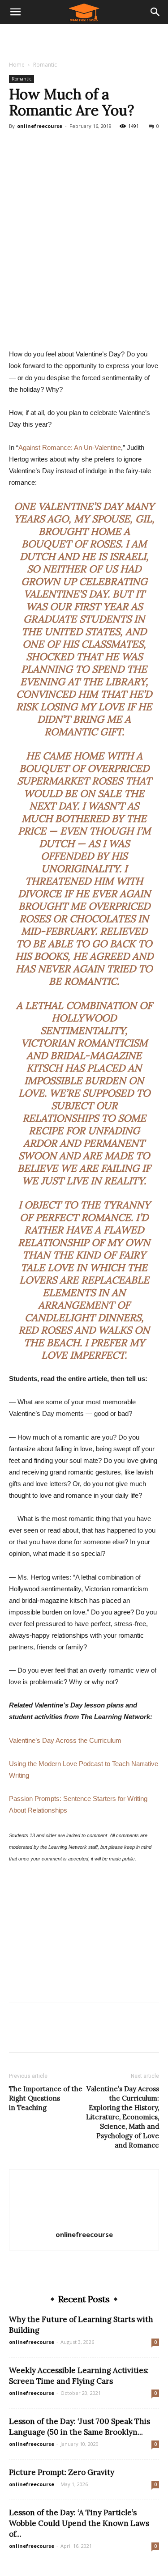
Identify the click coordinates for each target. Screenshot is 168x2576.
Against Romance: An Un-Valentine (70, 447)
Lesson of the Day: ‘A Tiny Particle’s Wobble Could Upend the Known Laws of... (79, 2523)
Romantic (45, 65)
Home (17, 65)
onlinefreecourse (40, 126)
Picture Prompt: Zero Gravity (62, 2472)
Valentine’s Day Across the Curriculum (65, 1740)
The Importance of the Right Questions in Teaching (46, 2098)
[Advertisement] (84, 40)
